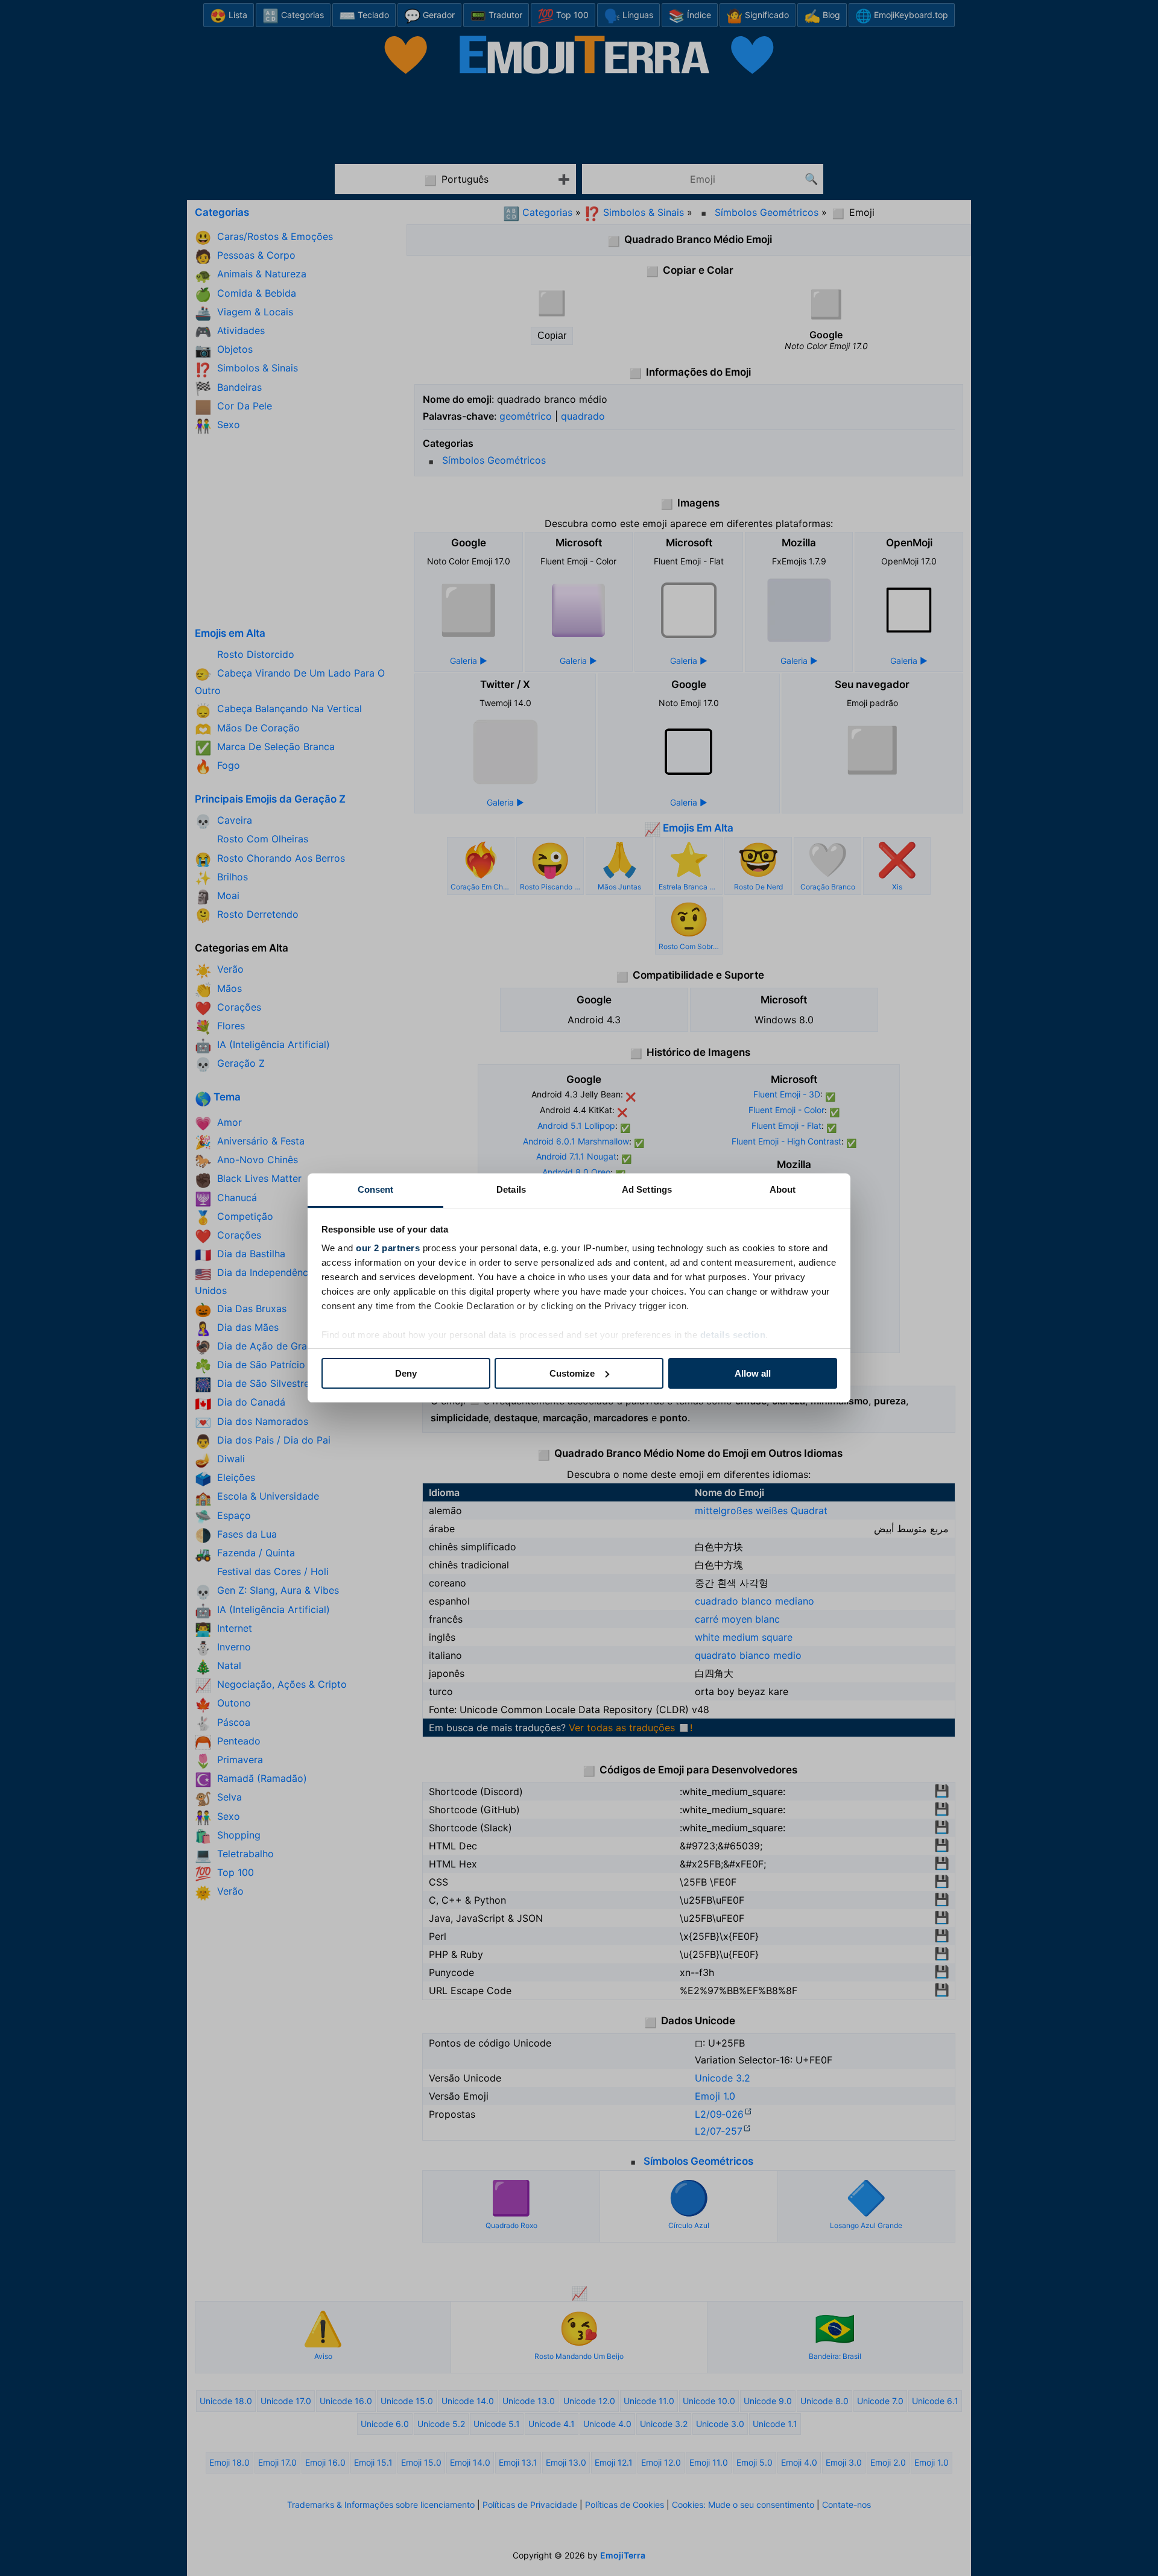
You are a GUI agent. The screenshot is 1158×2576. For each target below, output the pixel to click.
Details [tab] (511, 1189)
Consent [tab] (376, 1189)
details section (733, 1335)
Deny (406, 1373)
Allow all (753, 1373)
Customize (572, 1373)
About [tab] (783, 1189)
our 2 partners (388, 1248)
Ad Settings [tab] (647, 1189)
